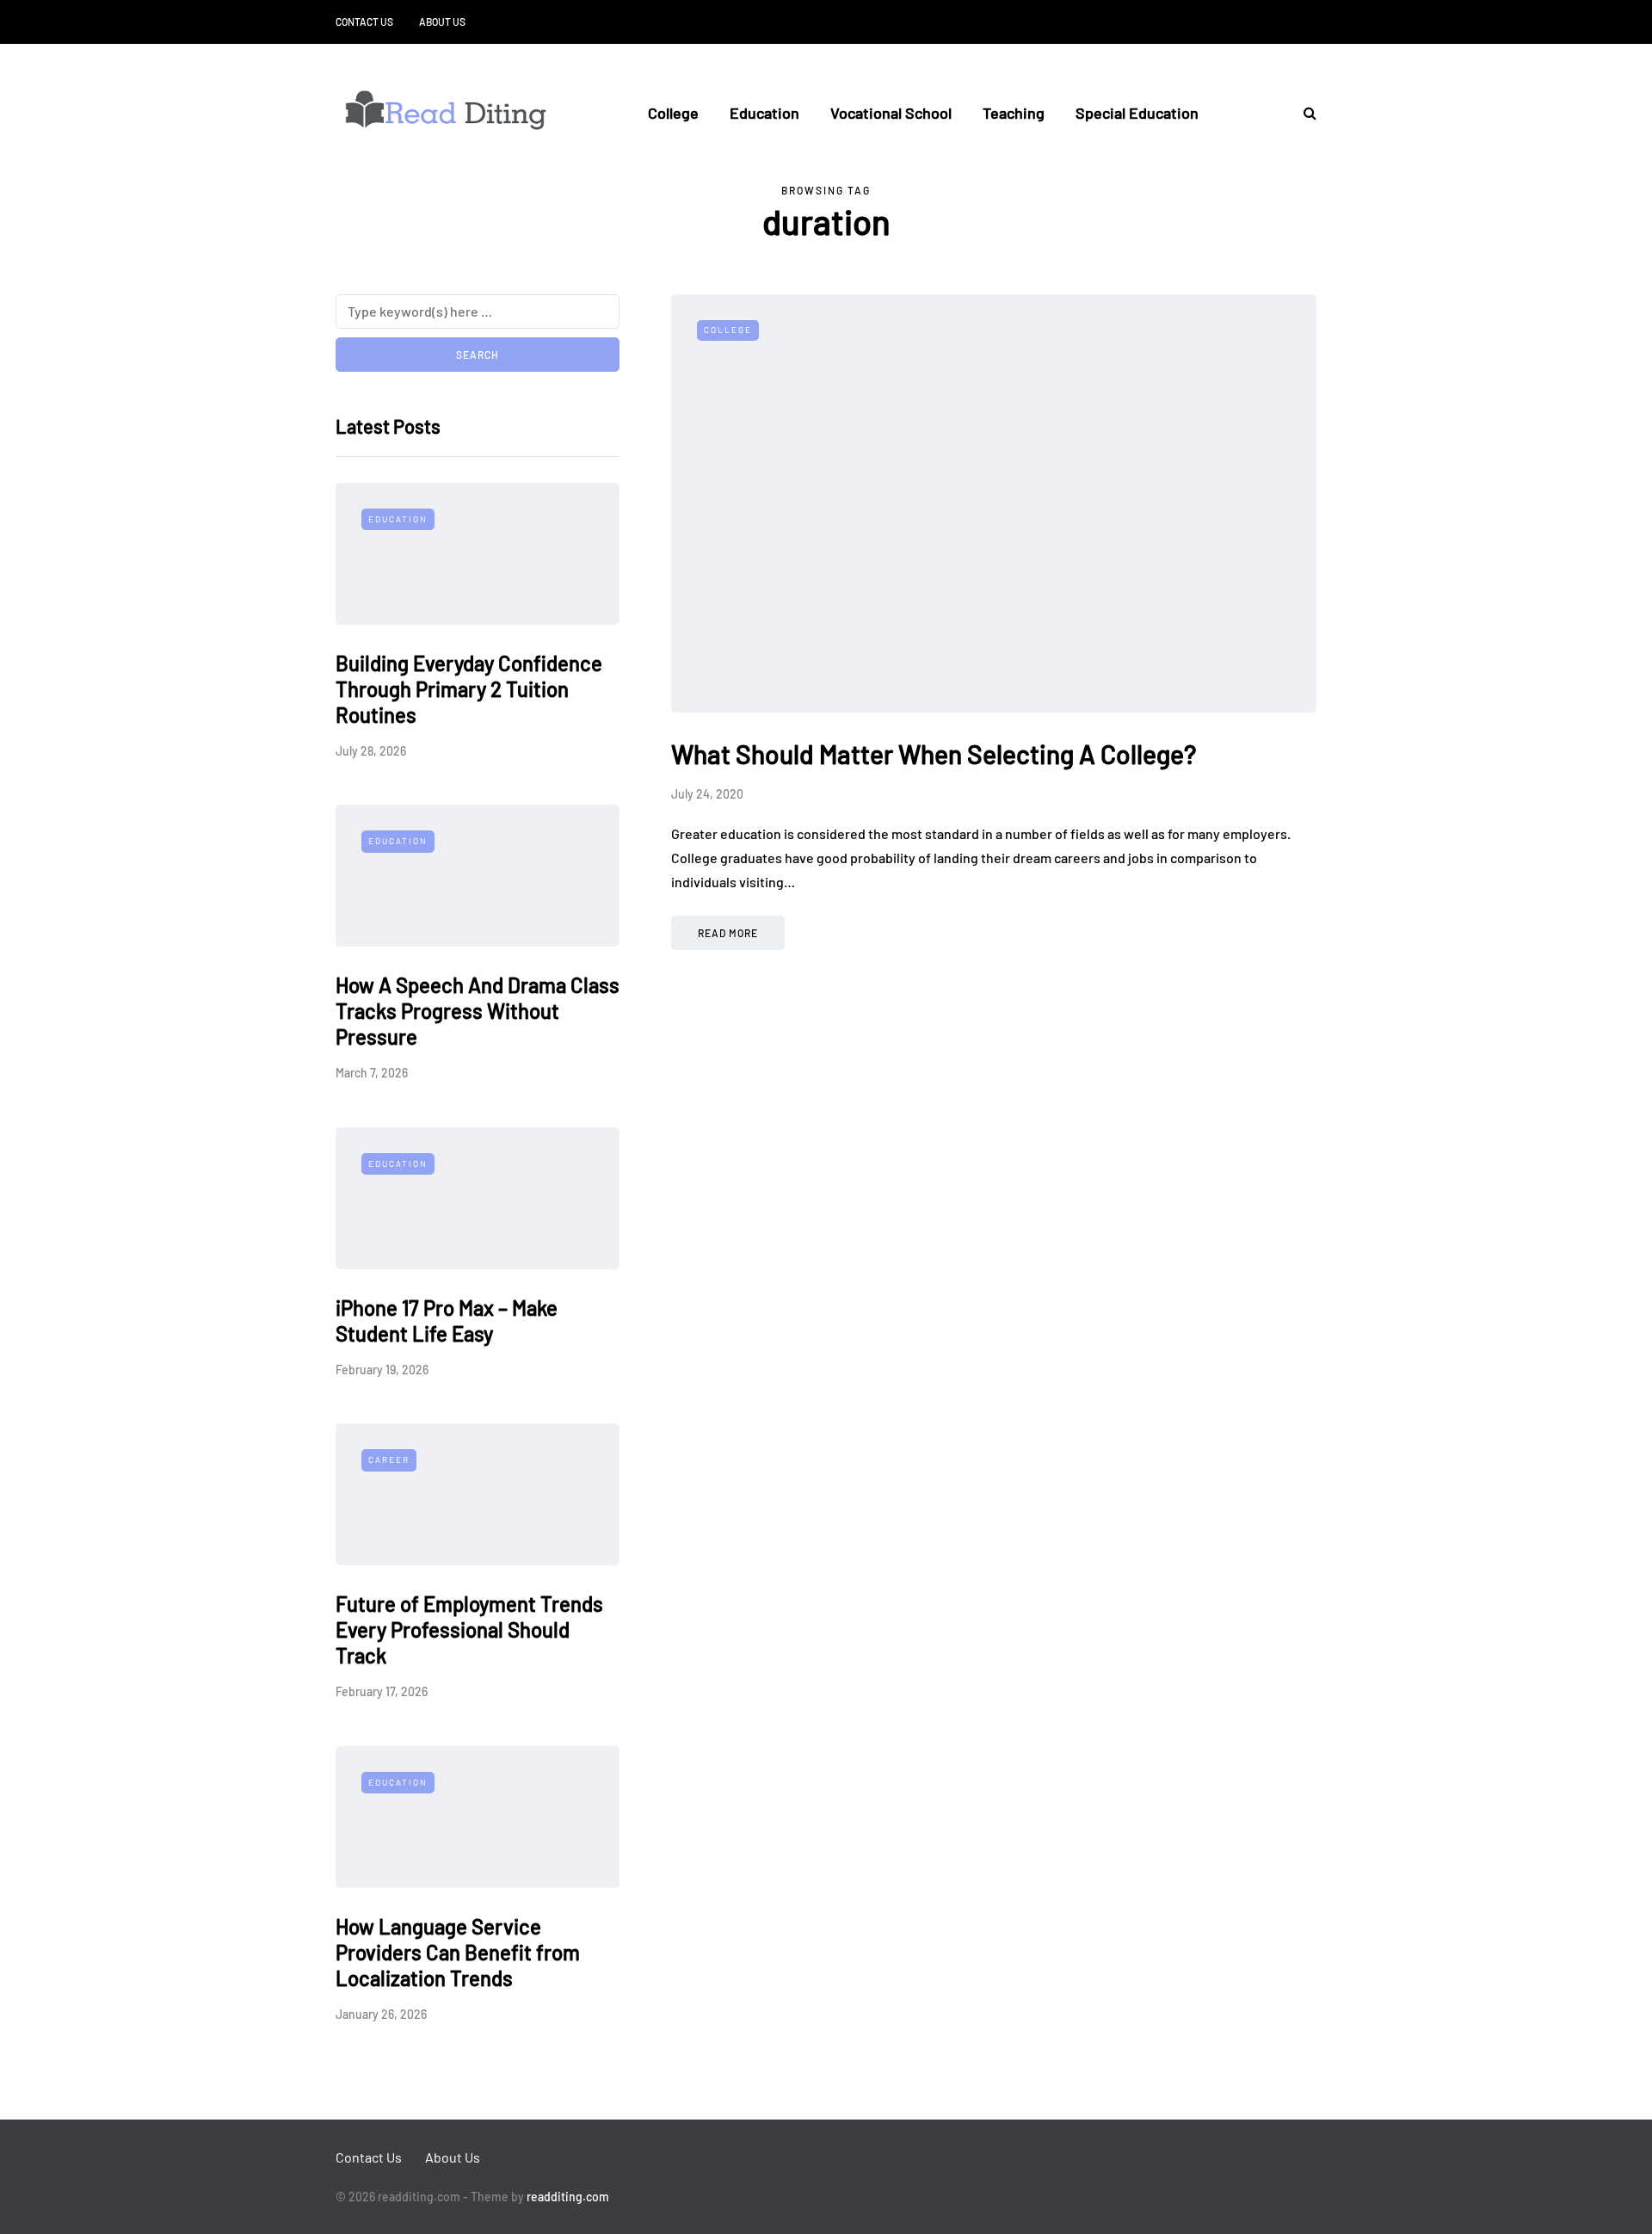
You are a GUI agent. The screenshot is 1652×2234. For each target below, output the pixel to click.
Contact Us (364, 22)
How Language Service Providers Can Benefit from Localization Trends (458, 1952)
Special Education (1137, 113)
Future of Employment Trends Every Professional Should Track (469, 1629)
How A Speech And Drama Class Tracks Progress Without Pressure (478, 1011)
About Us (442, 22)
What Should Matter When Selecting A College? (934, 754)
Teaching (1014, 113)
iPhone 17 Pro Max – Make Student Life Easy (447, 1321)
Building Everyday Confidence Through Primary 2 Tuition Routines (469, 689)
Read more (728, 933)
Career (389, 1460)
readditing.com (568, 2197)
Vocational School (891, 113)
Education (764, 113)
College (673, 113)
